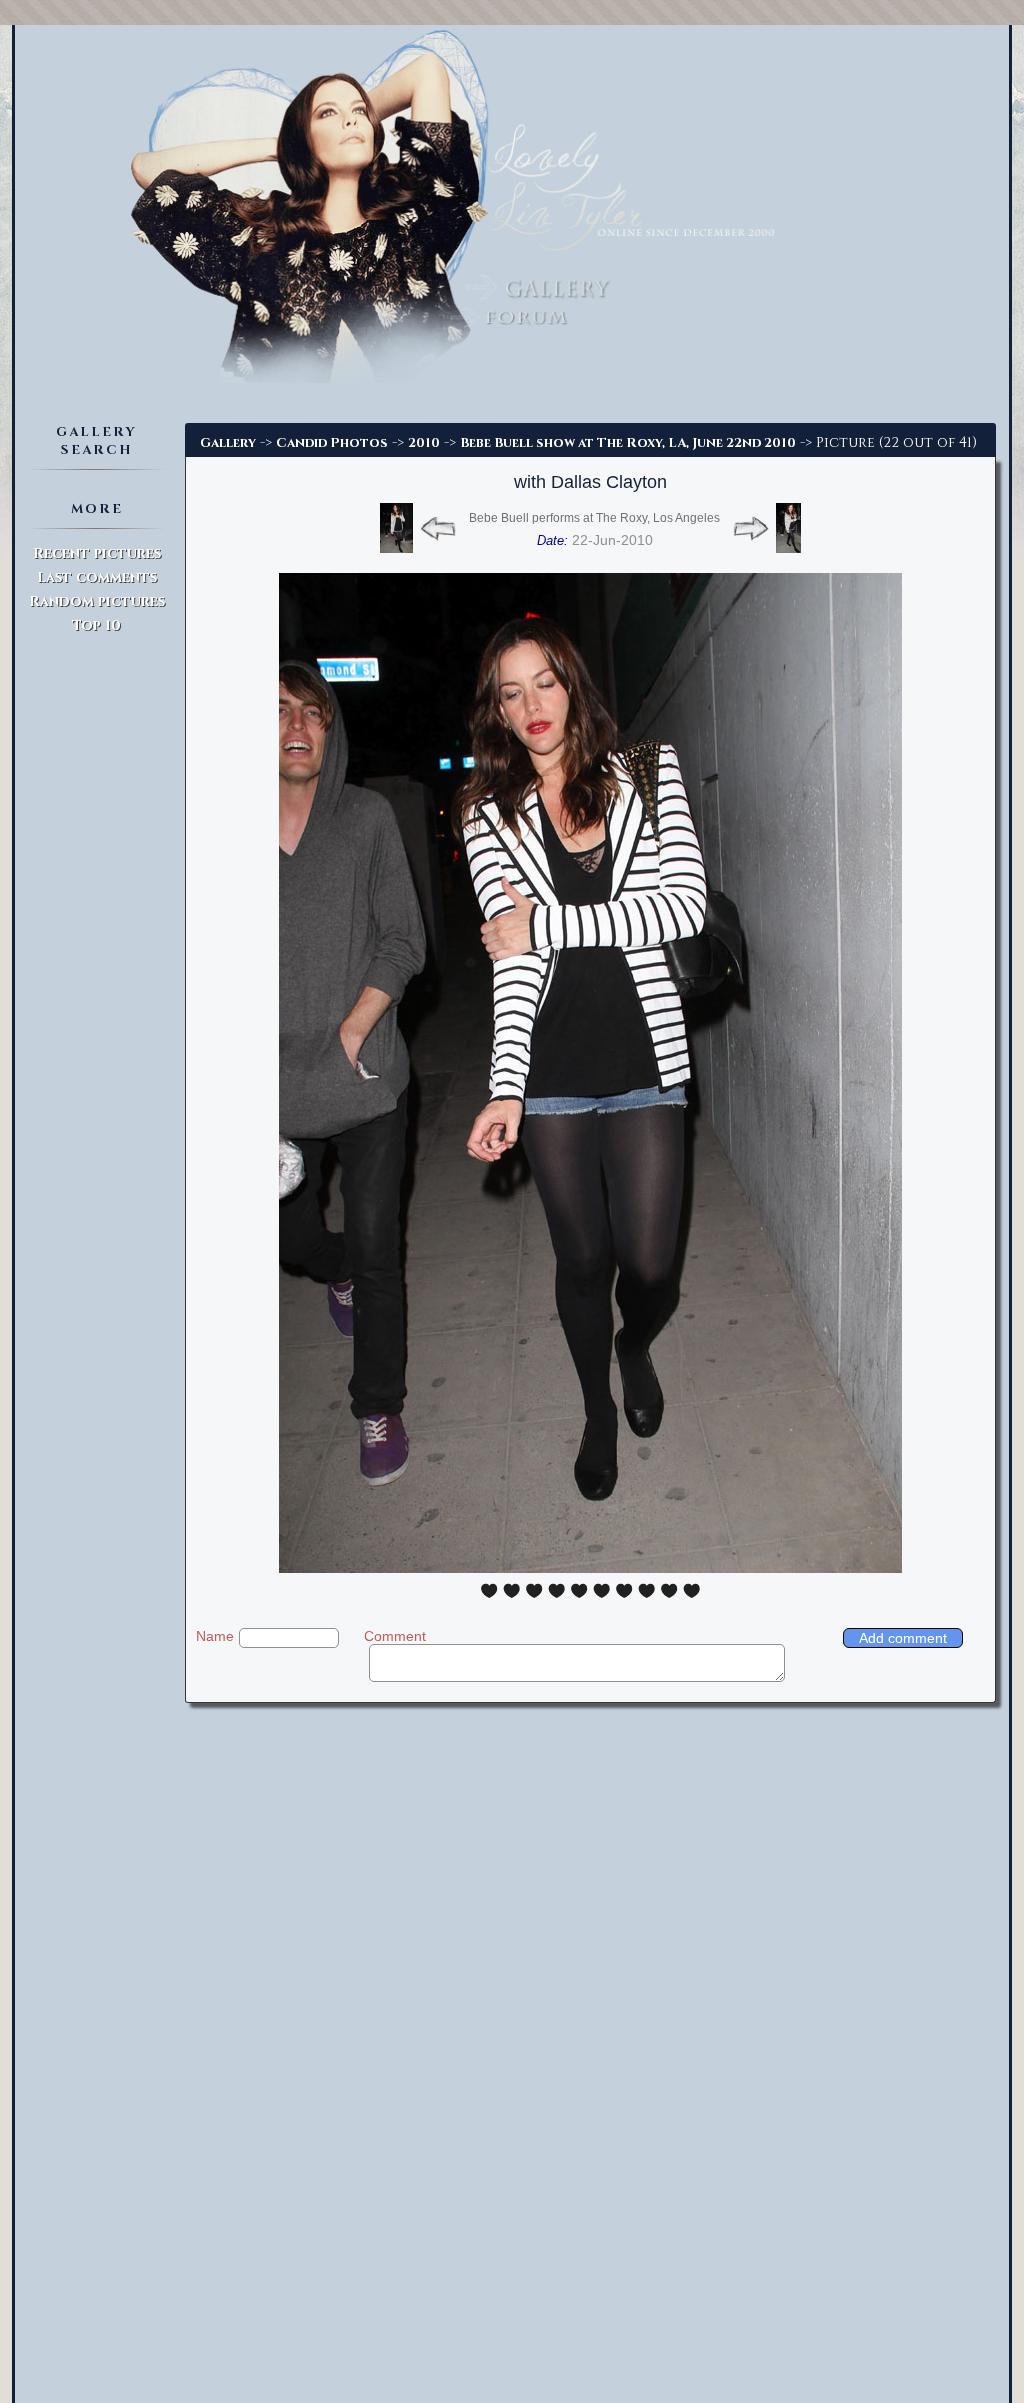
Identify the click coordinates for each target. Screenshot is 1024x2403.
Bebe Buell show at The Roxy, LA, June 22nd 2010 (628, 443)
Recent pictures (97, 553)
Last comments (97, 577)
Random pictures (97, 601)
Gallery (228, 443)
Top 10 (96, 625)
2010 (424, 443)
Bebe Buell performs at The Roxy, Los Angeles (594, 518)
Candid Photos (332, 443)
